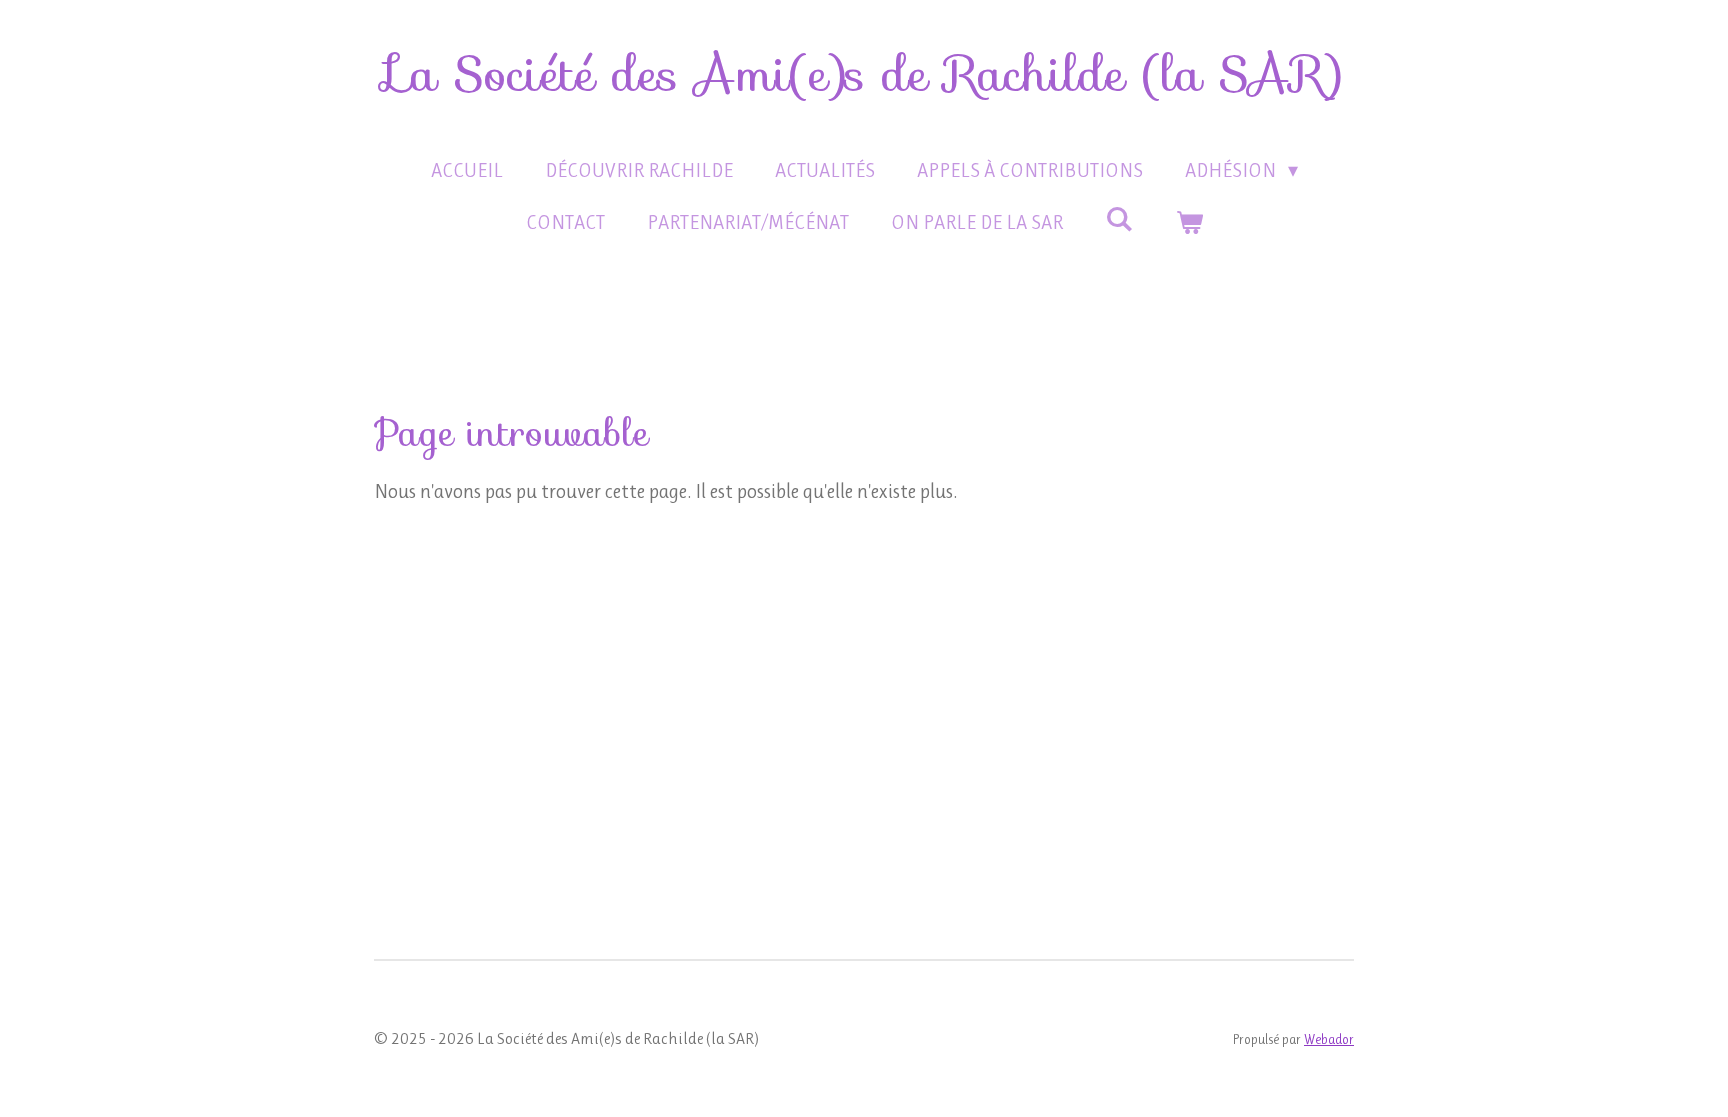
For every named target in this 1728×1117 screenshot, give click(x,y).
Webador (1329, 1039)
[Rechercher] (1119, 219)
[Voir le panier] (1189, 223)
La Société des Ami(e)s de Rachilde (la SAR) (864, 74)
